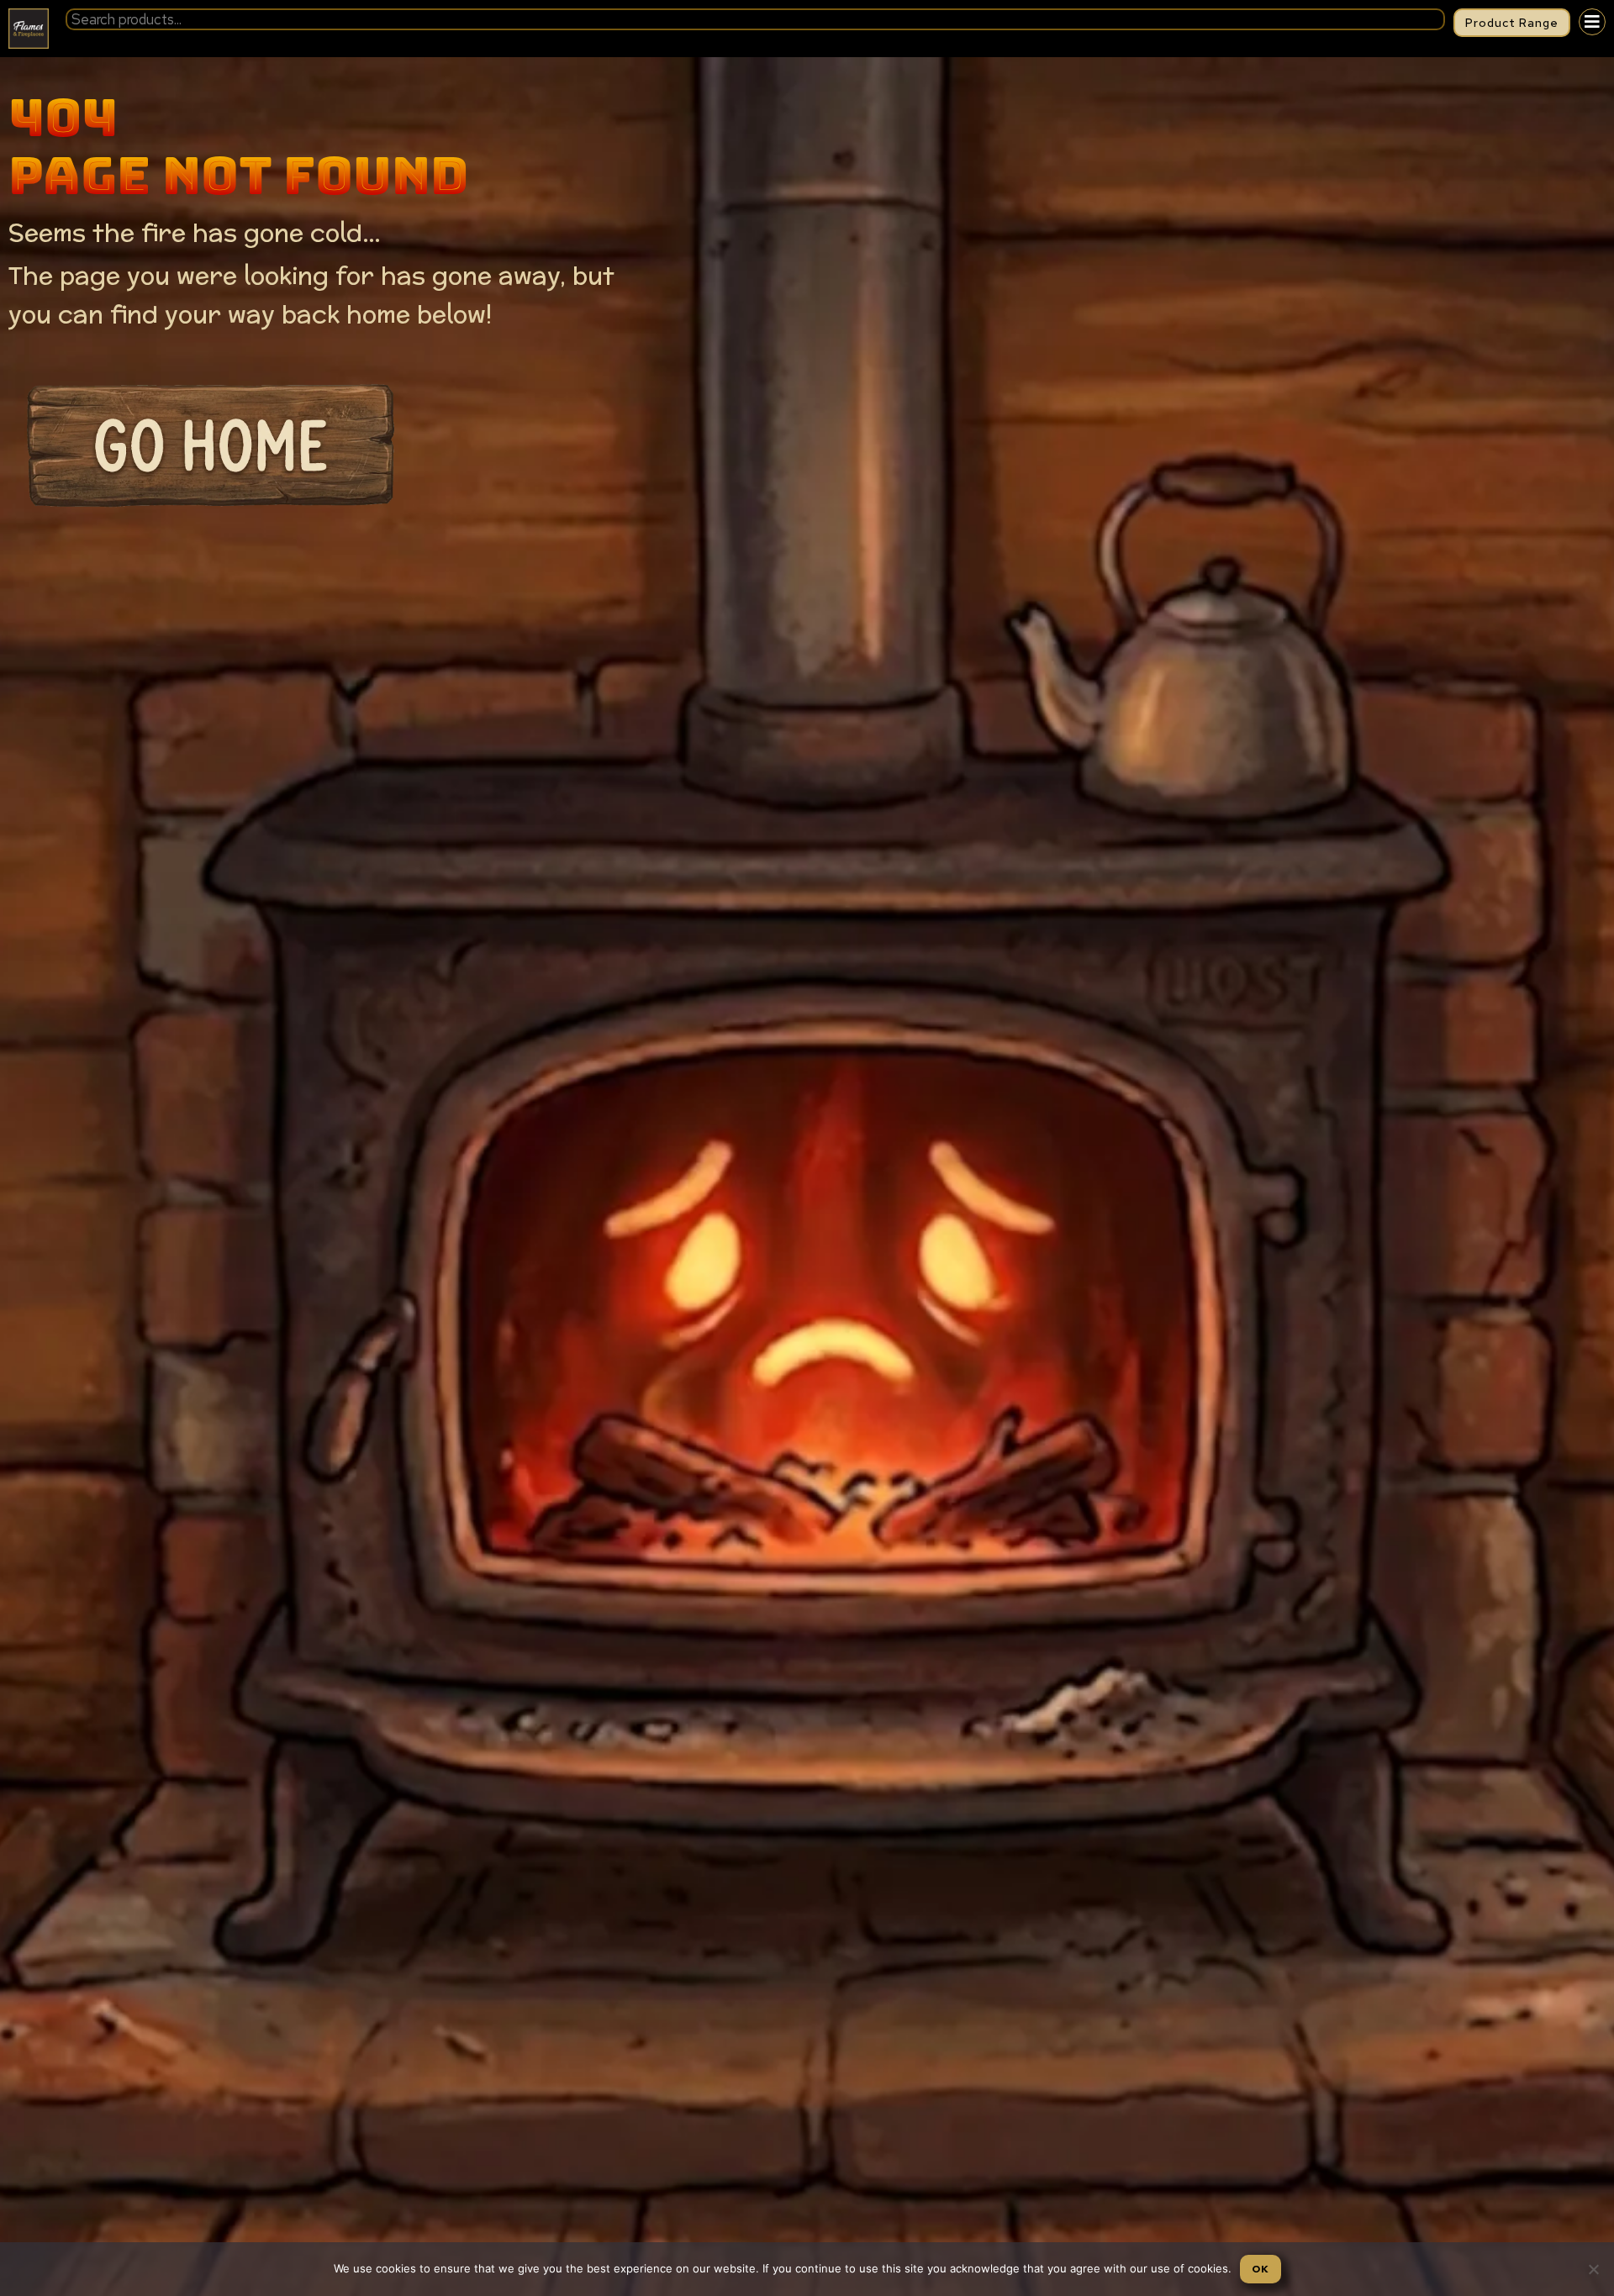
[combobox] (755, 19)
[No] (1593, 2269)
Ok (1261, 2269)
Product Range (1512, 23)
